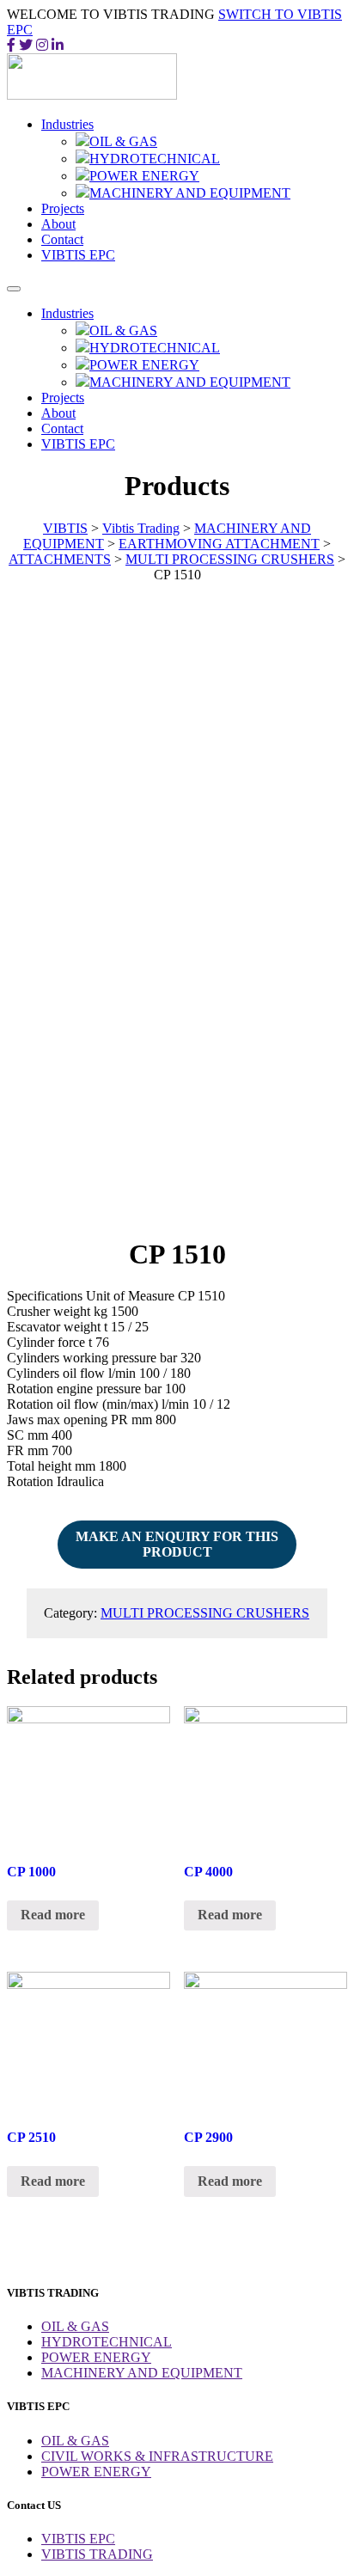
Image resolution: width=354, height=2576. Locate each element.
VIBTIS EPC (78, 255)
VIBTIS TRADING (97, 2554)
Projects (63, 208)
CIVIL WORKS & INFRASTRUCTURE (157, 2456)
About (58, 224)
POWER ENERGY (144, 176)
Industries (67, 124)
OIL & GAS (123, 141)
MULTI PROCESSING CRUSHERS (205, 1613)
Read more (53, 1915)
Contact (62, 239)
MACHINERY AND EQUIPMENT (190, 193)
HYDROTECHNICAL (155, 159)
